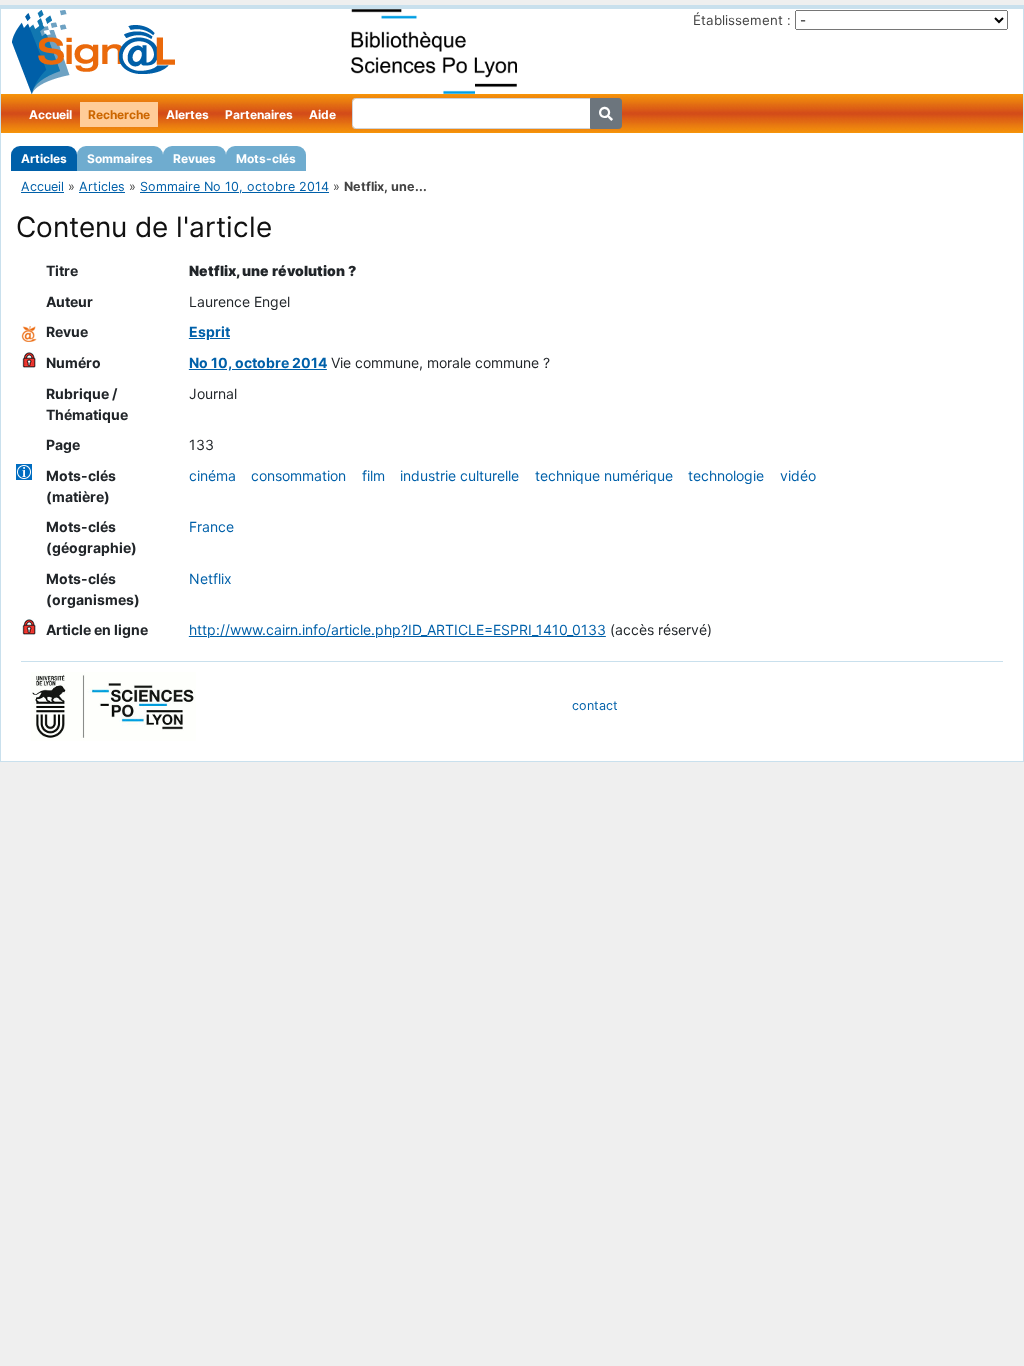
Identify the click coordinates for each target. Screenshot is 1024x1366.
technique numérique (604, 475)
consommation (298, 475)
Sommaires (120, 158)
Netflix (210, 578)
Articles (44, 158)
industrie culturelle (459, 475)
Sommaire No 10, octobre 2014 (234, 186)
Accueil (50, 114)
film (373, 475)
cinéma (212, 475)
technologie (726, 475)
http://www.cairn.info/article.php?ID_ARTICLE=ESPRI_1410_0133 (397, 629)
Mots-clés (266, 158)
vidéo (798, 475)
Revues (194, 158)
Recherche (119, 114)
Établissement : (742, 20)
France (211, 526)
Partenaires (259, 114)
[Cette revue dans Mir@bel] (29, 331)
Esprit (209, 331)
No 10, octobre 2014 (258, 362)
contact (595, 705)
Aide (322, 114)
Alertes (187, 114)
